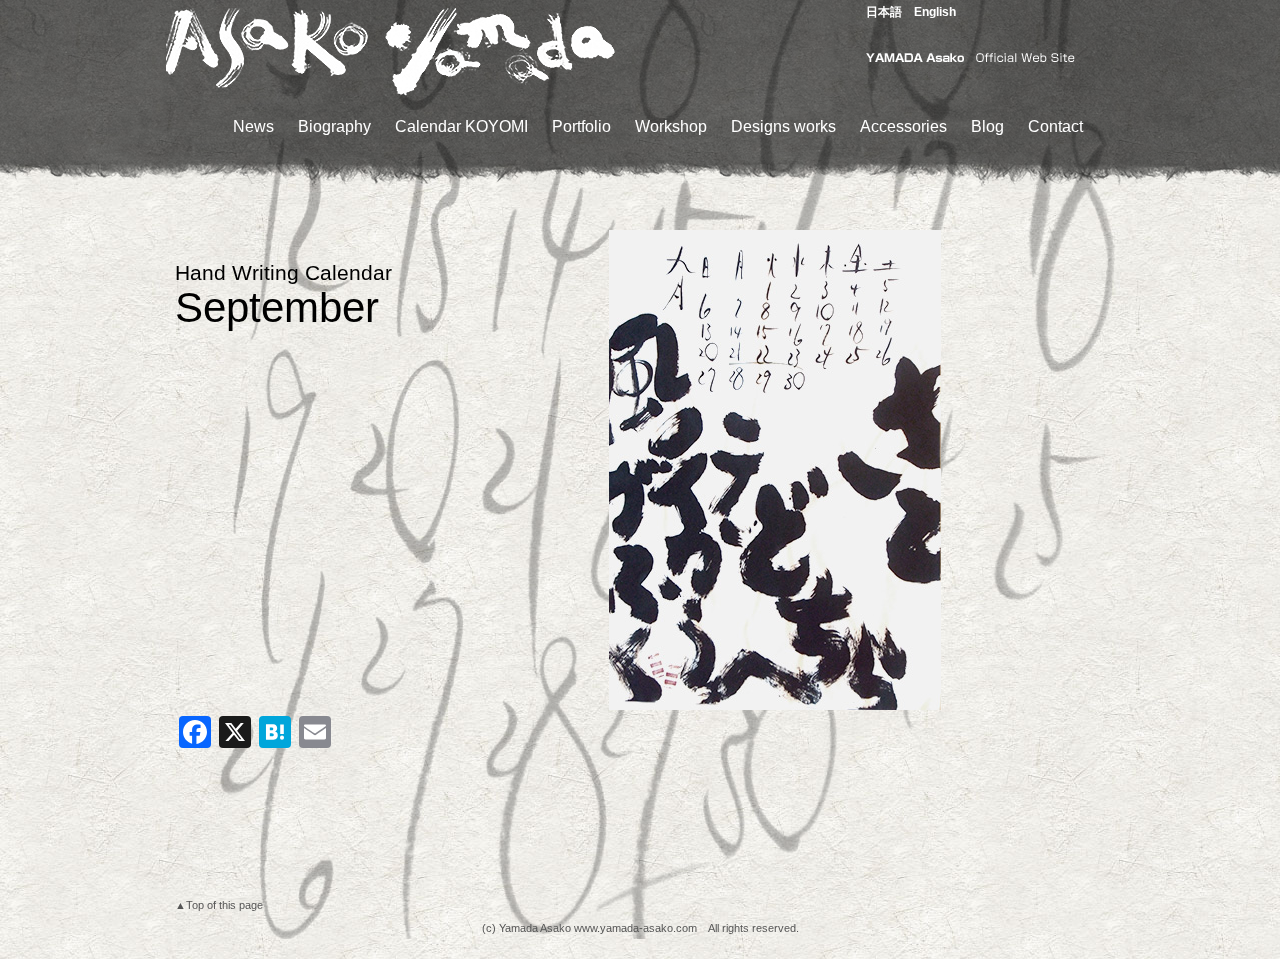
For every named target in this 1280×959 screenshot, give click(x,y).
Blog (987, 126)
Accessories (903, 126)
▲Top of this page (219, 905)
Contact (1055, 126)
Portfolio (581, 126)
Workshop (671, 126)
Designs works (783, 126)
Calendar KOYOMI (461, 126)
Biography (334, 126)
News (253, 126)
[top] (390, 93)
